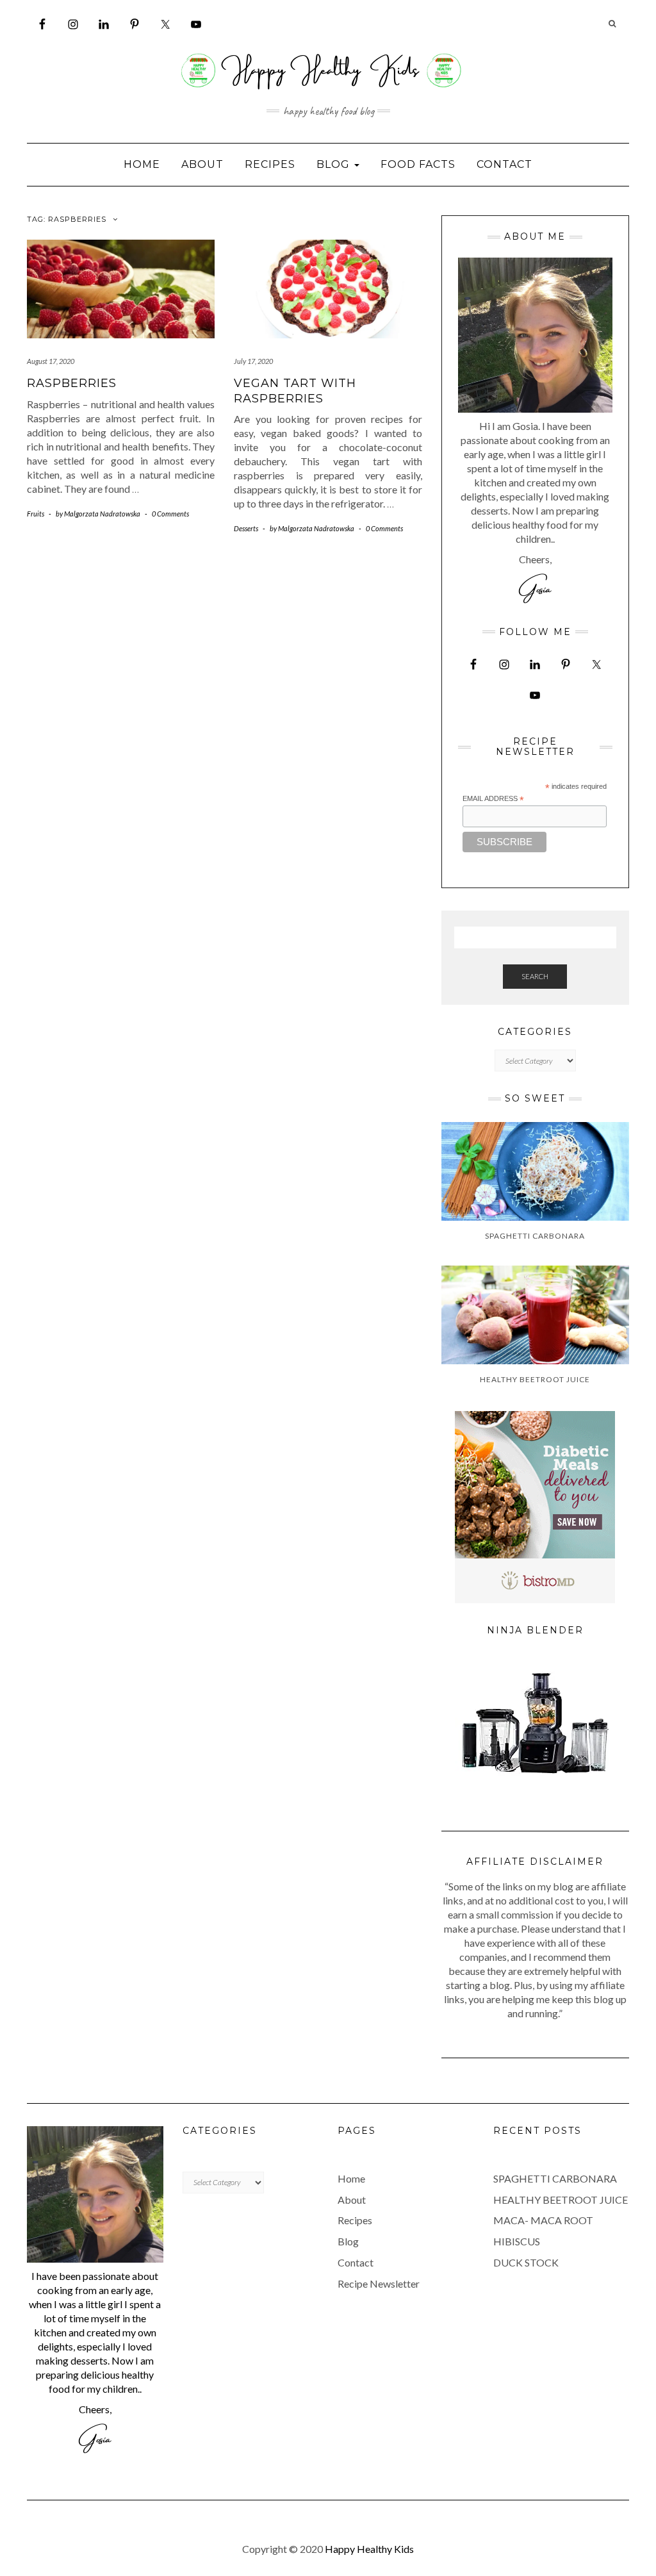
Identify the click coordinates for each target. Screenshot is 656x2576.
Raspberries (72, 383)
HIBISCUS (517, 2241)
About (202, 164)
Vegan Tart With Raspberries (295, 391)
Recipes (270, 164)
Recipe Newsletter (379, 2283)
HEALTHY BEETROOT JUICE (561, 2200)
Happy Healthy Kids (369, 2549)
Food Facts (418, 164)
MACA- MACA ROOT (543, 2220)
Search (535, 976)
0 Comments (170, 514)
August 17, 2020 (51, 361)
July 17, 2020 (253, 361)
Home (142, 164)
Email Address (493, 799)
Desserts (246, 528)
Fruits (36, 514)
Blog (335, 164)
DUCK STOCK (526, 2262)
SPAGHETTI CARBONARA (555, 2178)
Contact (504, 164)
